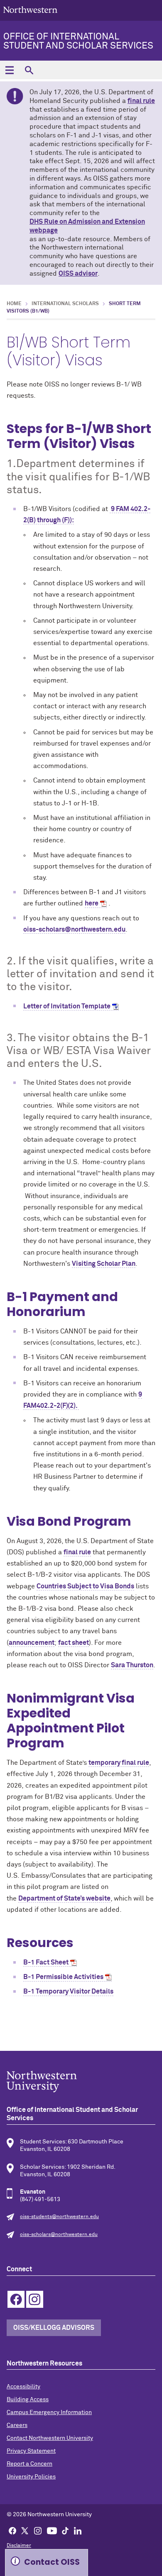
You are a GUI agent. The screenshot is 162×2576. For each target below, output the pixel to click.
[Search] (29, 70)
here (92, 903)
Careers (17, 2425)
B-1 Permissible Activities (63, 1977)
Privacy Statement (31, 2451)
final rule (141, 101)
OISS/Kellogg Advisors (54, 2328)
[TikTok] (65, 2530)
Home (14, 304)
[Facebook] (12, 2530)
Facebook (16, 2299)
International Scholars (65, 304)
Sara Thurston (132, 1665)
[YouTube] (52, 2530)
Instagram (35, 2299)
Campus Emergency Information (49, 2412)
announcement (32, 1643)
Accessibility (23, 2387)
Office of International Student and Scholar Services (78, 42)
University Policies (31, 2477)
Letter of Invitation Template (67, 1006)
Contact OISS (52, 2562)
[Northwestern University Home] (30, 10)
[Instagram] (38, 2530)
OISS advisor (78, 274)
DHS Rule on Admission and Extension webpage (87, 226)
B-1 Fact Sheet (46, 1962)
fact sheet (74, 1643)
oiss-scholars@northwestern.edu (74, 930)
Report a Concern (29, 2464)
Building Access (28, 2400)
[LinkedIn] (78, 2530)
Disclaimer (19, 2546)
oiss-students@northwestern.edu (59, 2217)
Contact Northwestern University (50, 2438)
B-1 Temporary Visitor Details (68, 1991)
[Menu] (9, 70)
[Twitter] (25, 2530)
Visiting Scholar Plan (104, 1264)
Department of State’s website (64, 1898)
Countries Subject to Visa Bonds (85, 1586)
